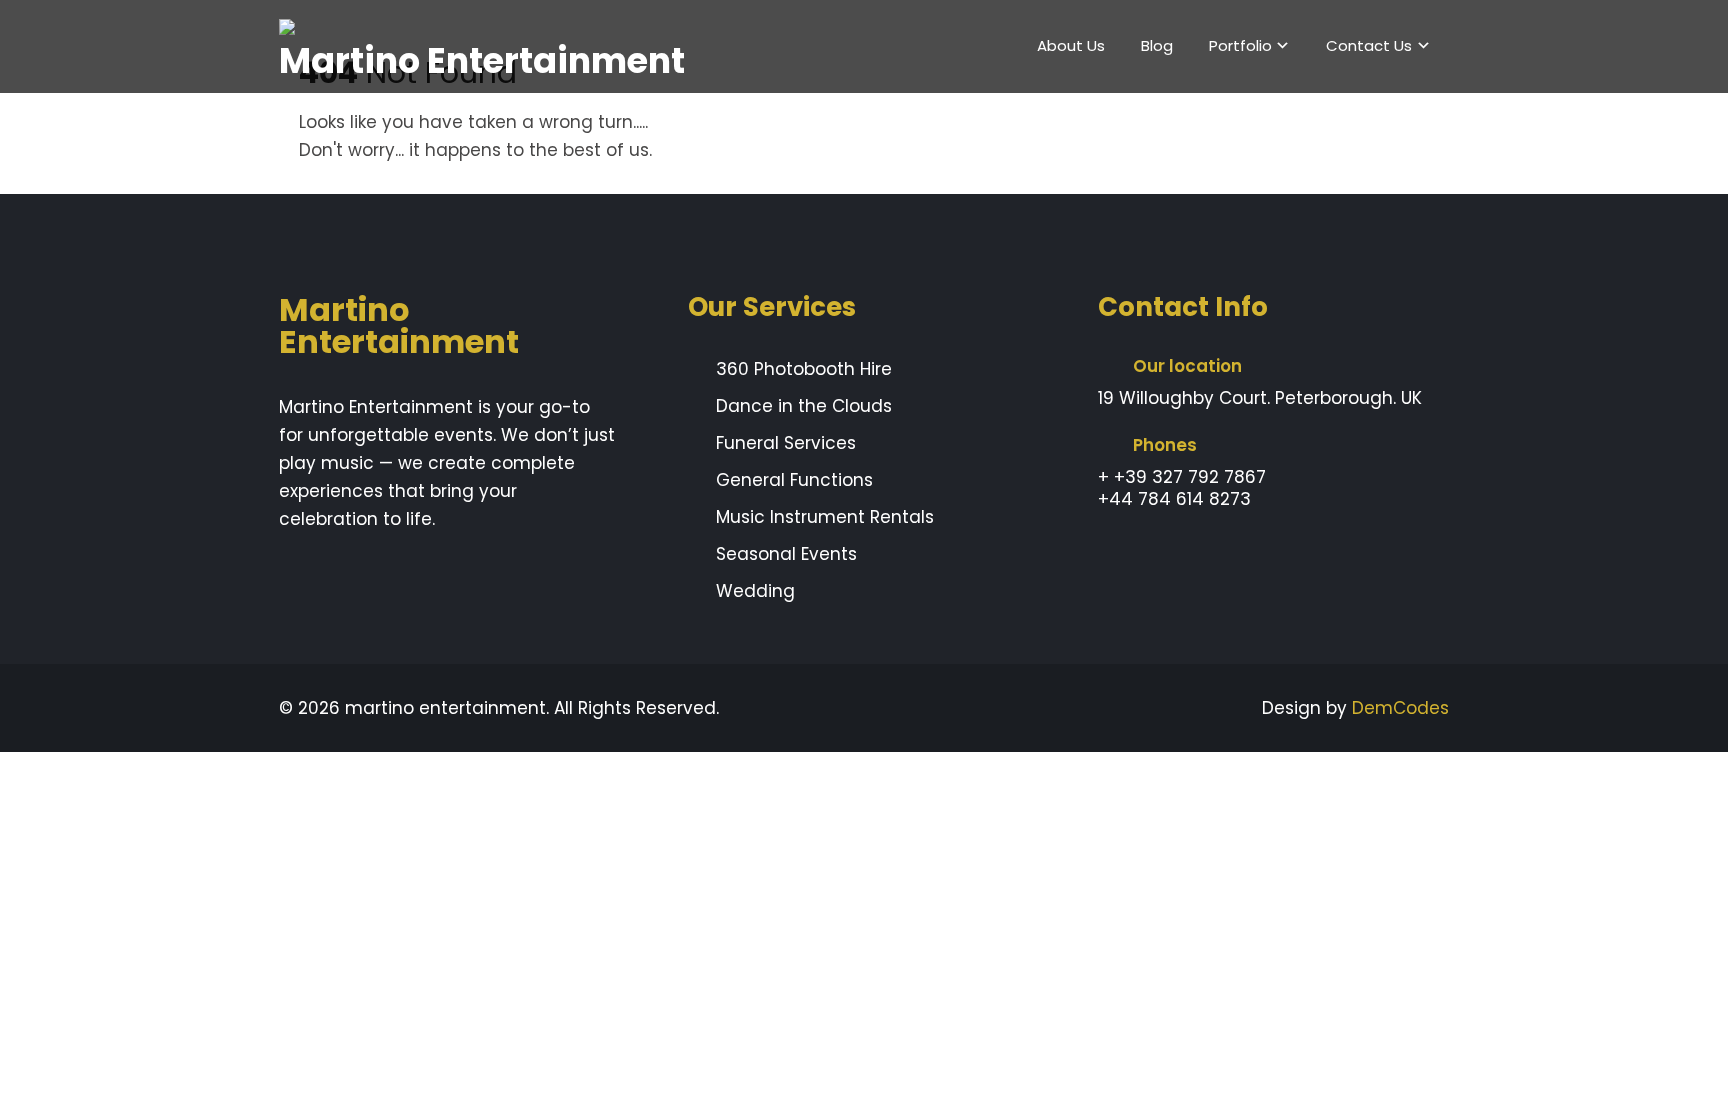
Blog (1157, 45)
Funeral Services (786, 443)
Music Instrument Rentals (825, 517)
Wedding (755, 591)
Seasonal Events (786, 554)
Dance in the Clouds (804, 406)
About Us (1071, 45)
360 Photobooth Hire (804, 369)
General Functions (794, 480)
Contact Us (1369, 45)
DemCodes (1400, 708)
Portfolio (1240, 45)
